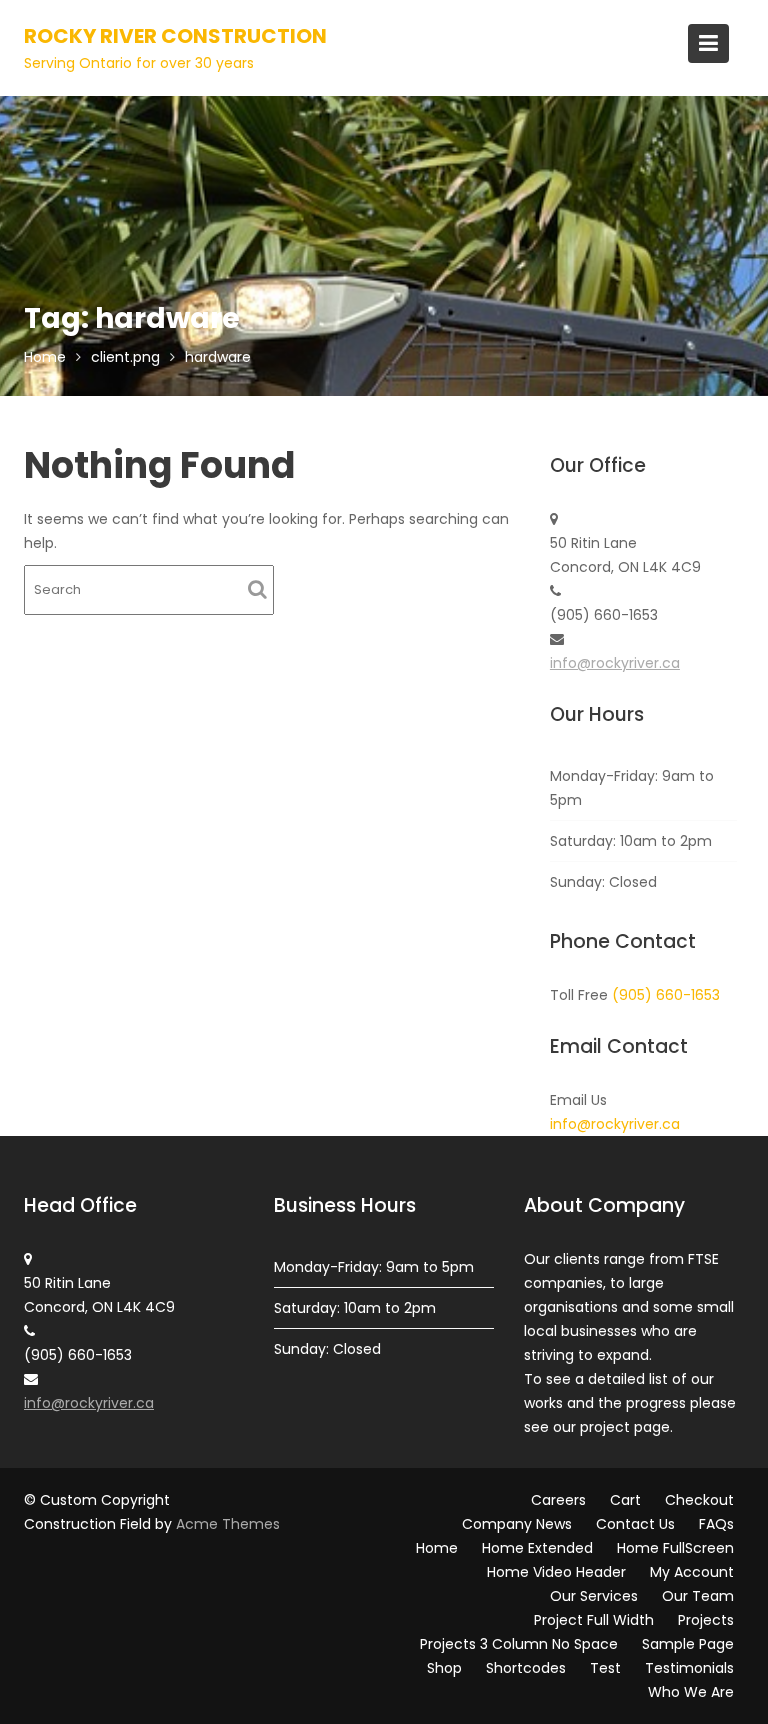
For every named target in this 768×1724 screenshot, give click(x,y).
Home (437, 1548)
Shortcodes (526, 1668)
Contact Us (635, 1524)
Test (605, 1668)
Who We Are (691, 1692)
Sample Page (688, 1644)
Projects (706, 1620)
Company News (517, 1524)
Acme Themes (228, 1524)
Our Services (594, 1596)
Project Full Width (594, 1620)
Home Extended (537, 1548)
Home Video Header (556, 1572)
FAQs (716, 1524)
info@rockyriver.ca (615, 663)
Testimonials (689, 1668)
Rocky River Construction (175, 36)
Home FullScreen (675, 1548)
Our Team (698, 1596)
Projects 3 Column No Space (519, 1644)
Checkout (699, 1500)
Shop (444, 1668)
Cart (625, 1500)
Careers (558, 1500)
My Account (692, 1572)
